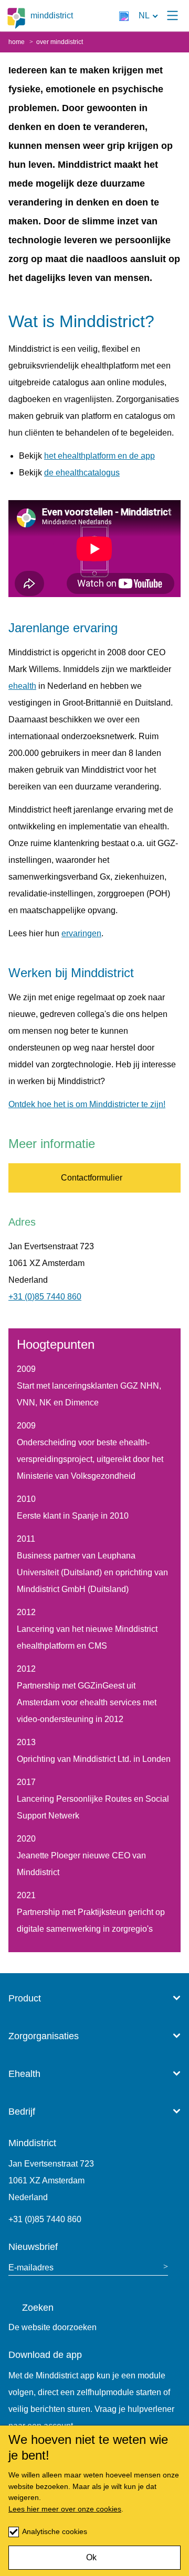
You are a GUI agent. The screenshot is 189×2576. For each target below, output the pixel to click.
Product (25, 1998)
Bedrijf (22, 2112)
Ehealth (24, 2074)
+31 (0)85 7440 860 (45, 1297)
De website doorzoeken (52, 2327)
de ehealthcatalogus (82, 473)
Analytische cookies (55, 2531)
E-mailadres (31, 2267)
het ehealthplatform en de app (99, 456)
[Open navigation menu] (172, 16)
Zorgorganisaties (44, 2036)
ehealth (22, 686)
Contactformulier (92, 1178)
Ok (91, 2557)
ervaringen (81, 933)
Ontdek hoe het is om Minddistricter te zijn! (87, 1104)
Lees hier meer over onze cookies (65, 2509)
